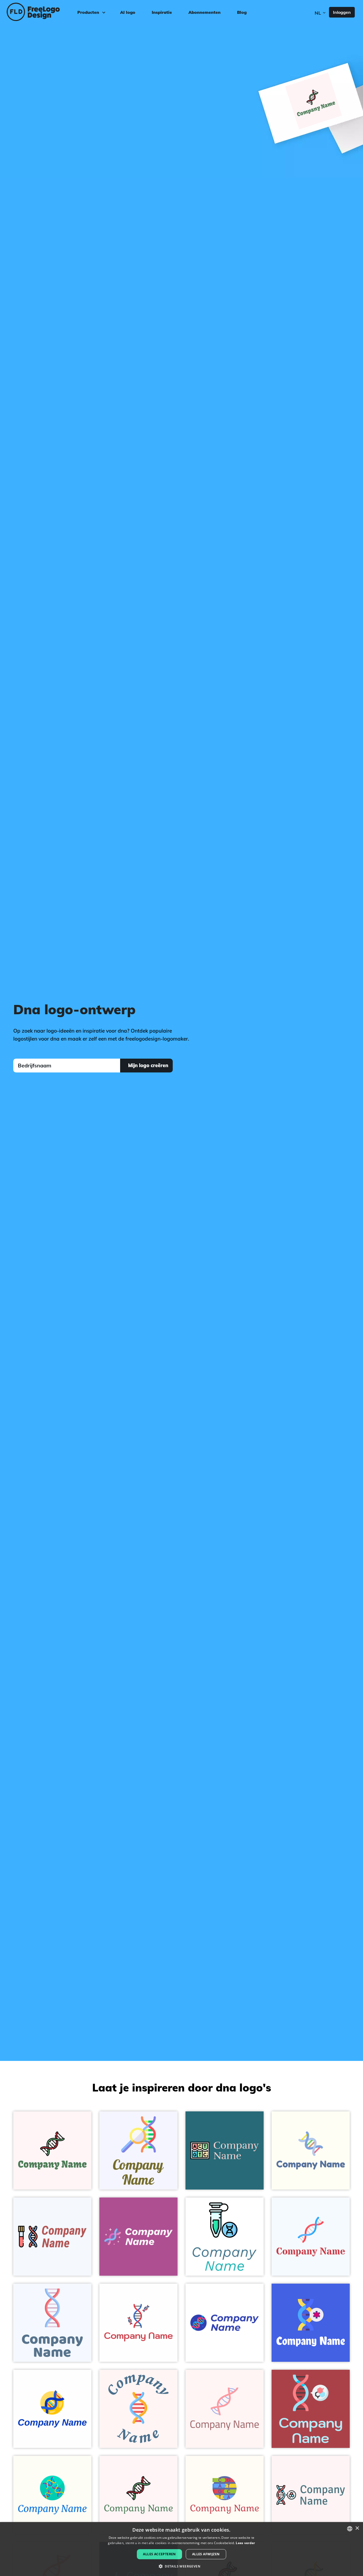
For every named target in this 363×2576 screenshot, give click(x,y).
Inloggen (342, 12)
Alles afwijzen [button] (206, 2554)
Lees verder (245, 2543)
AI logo (128, 12)
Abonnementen (204, 12)
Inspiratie (162, 12)
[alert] (181, 2549)
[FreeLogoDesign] (42, 12)
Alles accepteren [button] (159, 2554)
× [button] (357, 2528)
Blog (242, 12)
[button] (181, 2566)
